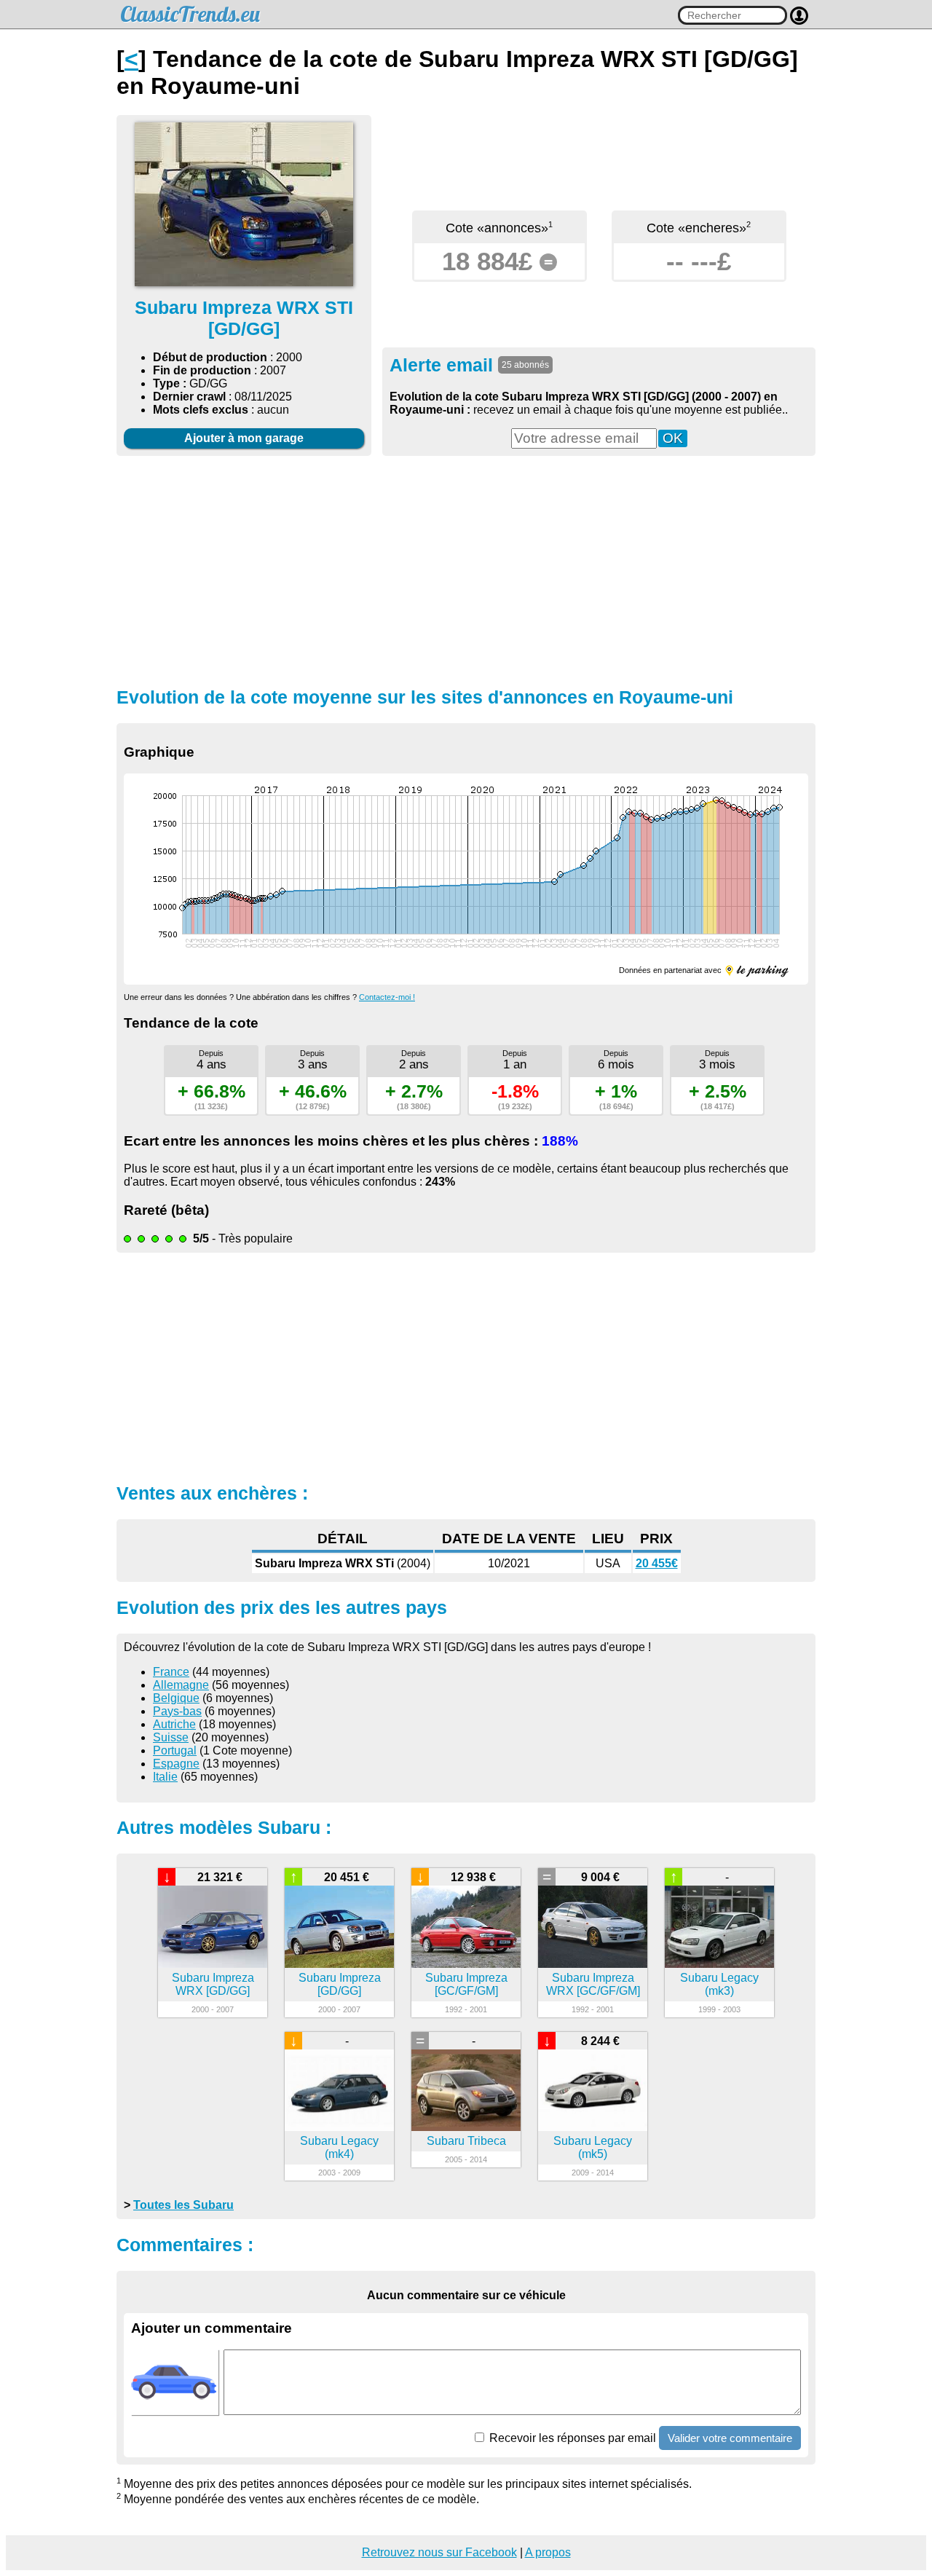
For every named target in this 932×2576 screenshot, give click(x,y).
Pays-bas (177, 1711)
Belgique (176, 1698)
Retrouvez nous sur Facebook (439, 2552)
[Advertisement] (466, 570)
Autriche (174, 1724)
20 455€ (657, 1563)
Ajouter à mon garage (244, 438)
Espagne (176, 1764)
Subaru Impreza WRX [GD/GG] (213, 1984)
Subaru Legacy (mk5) (593, 2147)
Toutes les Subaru (183, 2205)
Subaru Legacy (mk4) (339, 2147)
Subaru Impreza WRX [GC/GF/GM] (593, 1984)
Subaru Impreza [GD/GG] (340, 1984)
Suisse (171, 1737)
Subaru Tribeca (466, 2141)
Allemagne (181, 1685)
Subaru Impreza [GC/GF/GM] (466, 1984)
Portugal (175, 1750)
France (171, 1672)
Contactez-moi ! (387, 997)
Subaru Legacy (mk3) (719, 1984)
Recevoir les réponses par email (571, 2438)
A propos (548, 2552)
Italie (165, 1777)
